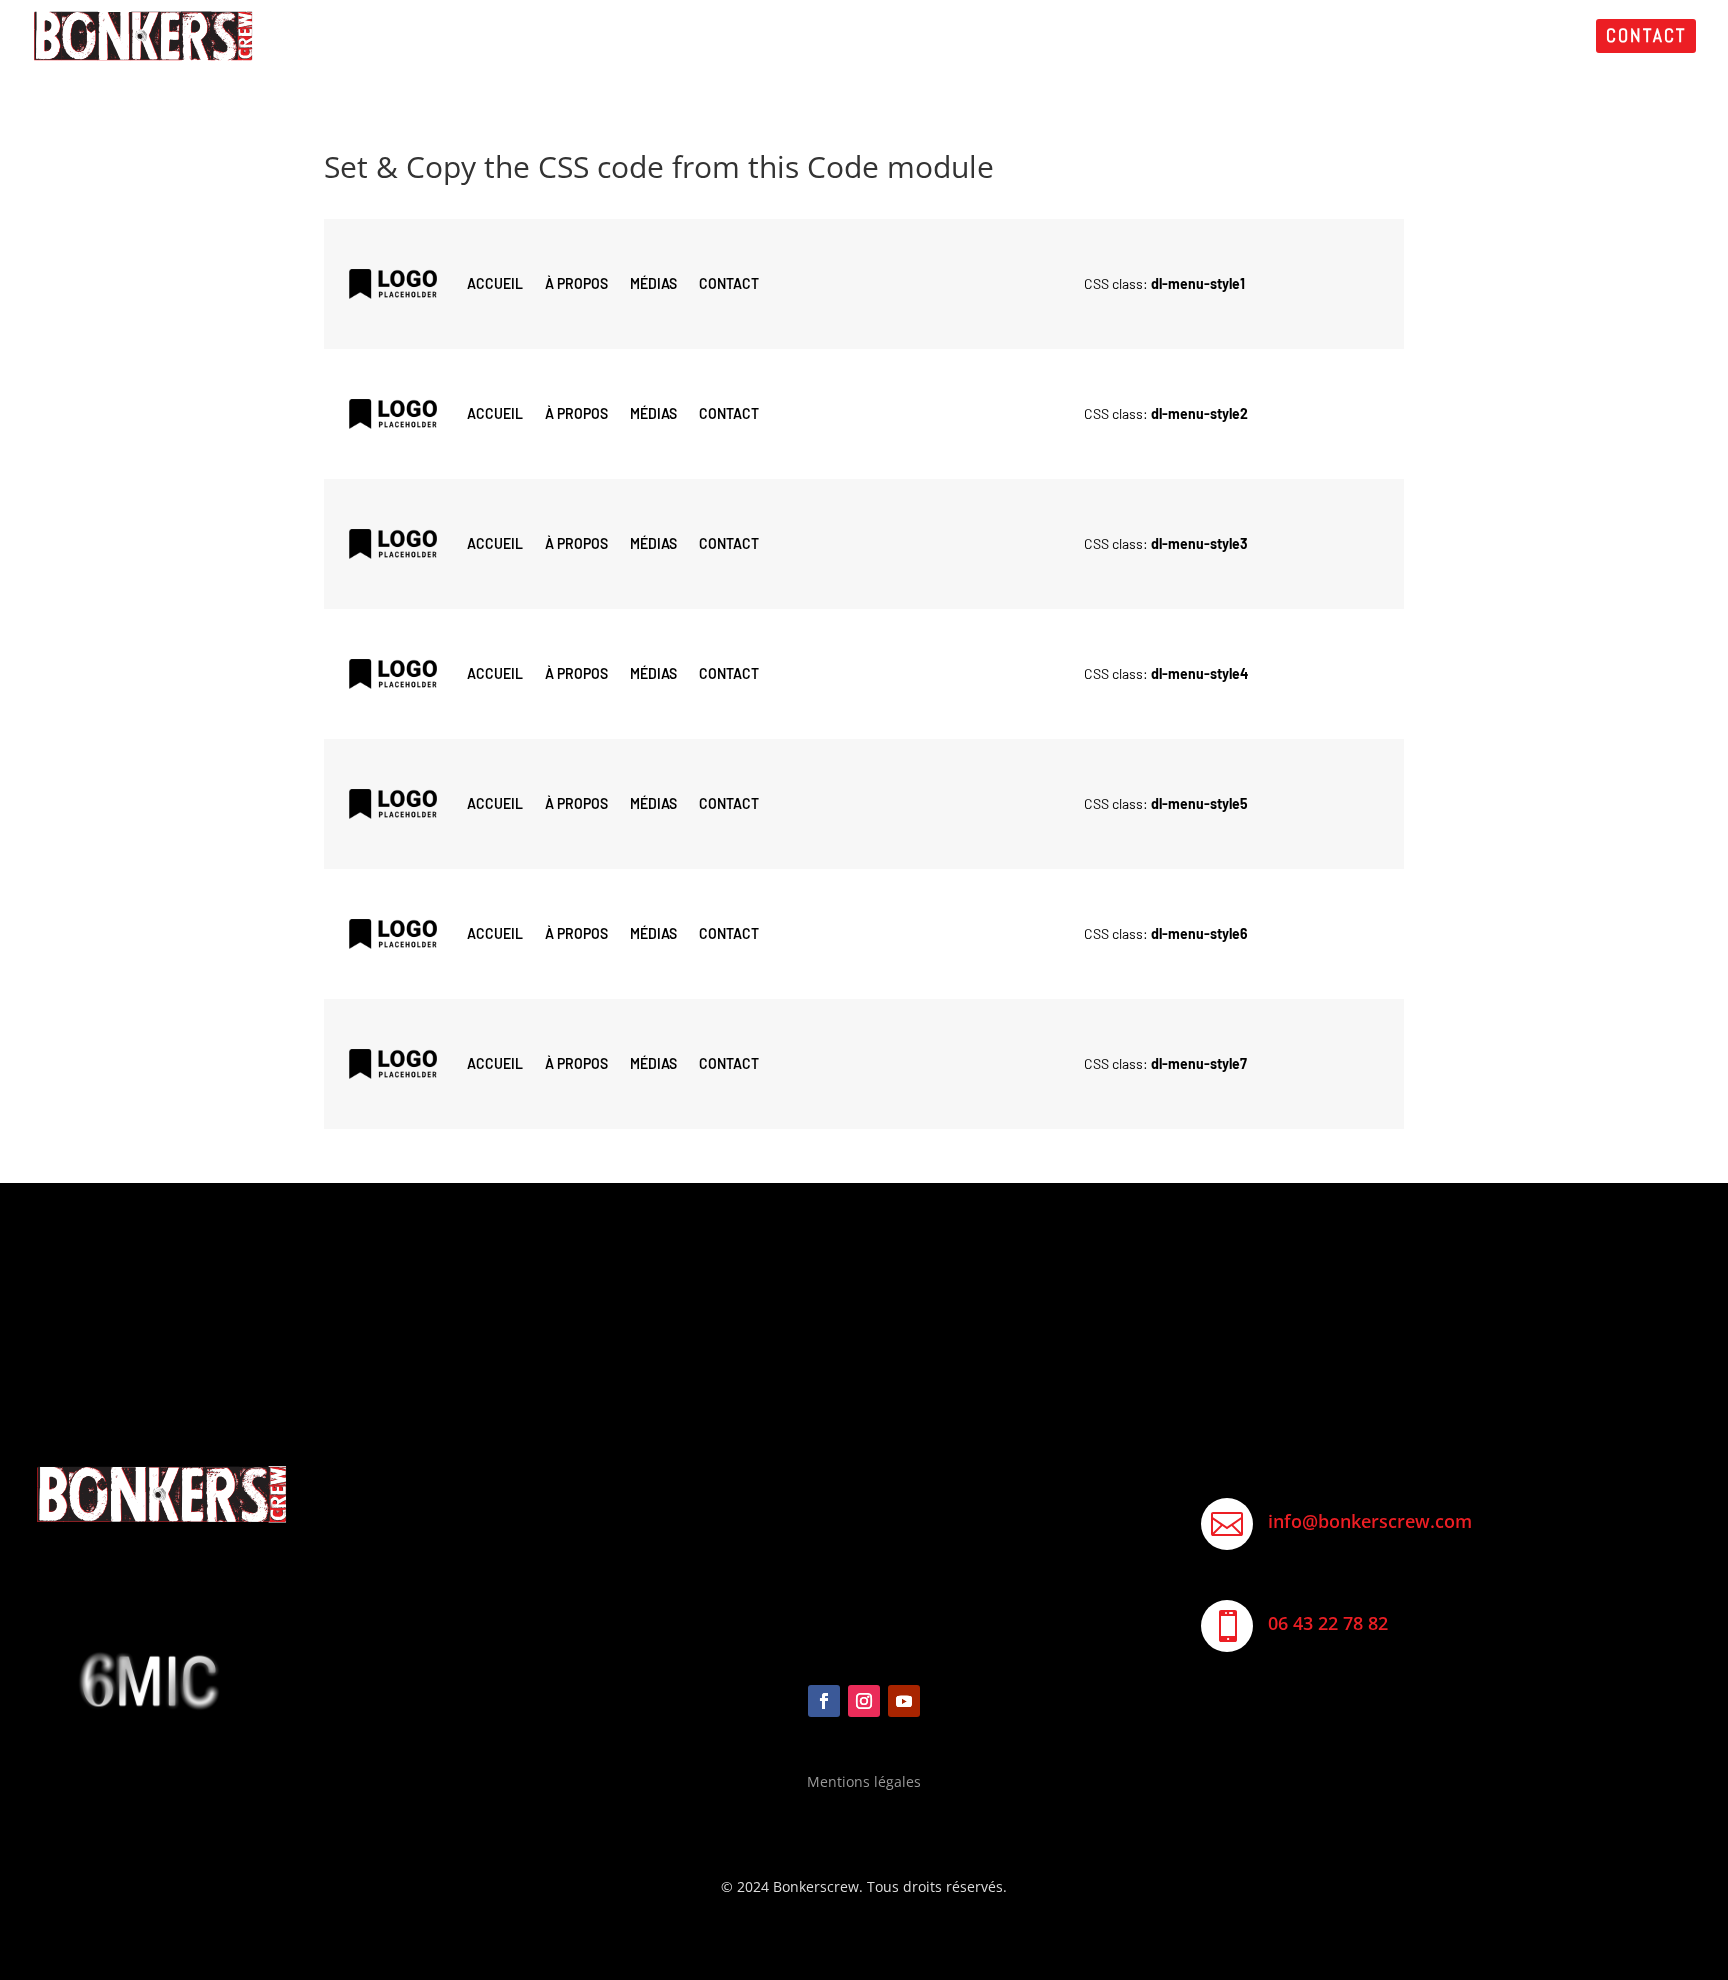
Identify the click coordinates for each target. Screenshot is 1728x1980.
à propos (576, 283)
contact (729, 283)
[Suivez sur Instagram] (864, 1701)
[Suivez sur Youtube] (904, 1701)
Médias (653, 283)
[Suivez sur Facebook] (824, 1701)
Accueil (495, 283)
